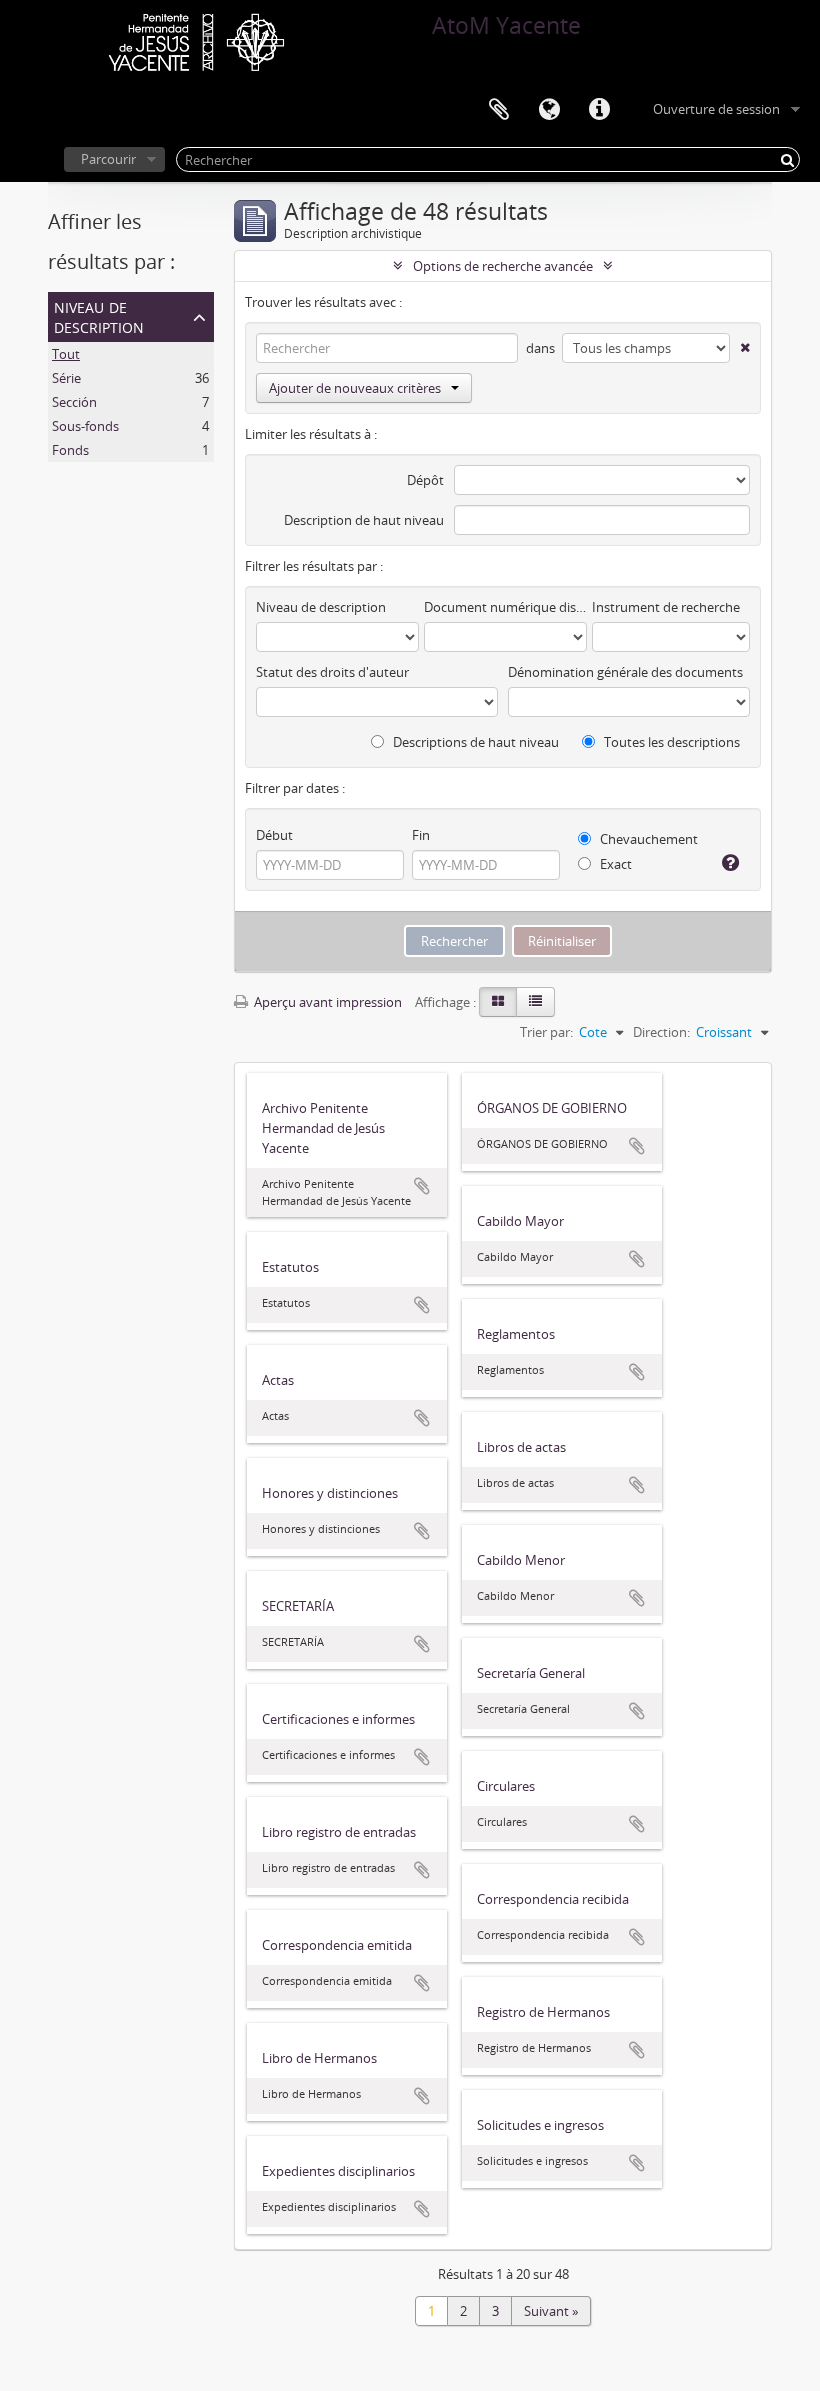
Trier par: (546, 1032)
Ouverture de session (716, 109)
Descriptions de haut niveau (474, 742)
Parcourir (108, 159)
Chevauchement (647, 839)
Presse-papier (499, 110)
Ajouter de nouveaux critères (355, 388)
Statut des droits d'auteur (332, 672)
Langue (549, 110)
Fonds (70, 450)
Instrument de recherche (666, 607)
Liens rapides (599, 110)
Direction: (661, 1032)
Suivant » (551, 2311)
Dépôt (425, 480)
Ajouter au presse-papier (422, 1186)
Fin (421, 835)
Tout (66, 354)
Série (66, 378)
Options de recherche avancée (503, 266)
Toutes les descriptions (670, 742)
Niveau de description (99, 315)
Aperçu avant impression (326, 1002)
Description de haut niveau (364, 520)
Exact (614, 864)
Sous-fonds (85, 426)
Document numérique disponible (505, 607)
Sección (74, 402)
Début (274, 835)
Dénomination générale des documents (625, 672)
